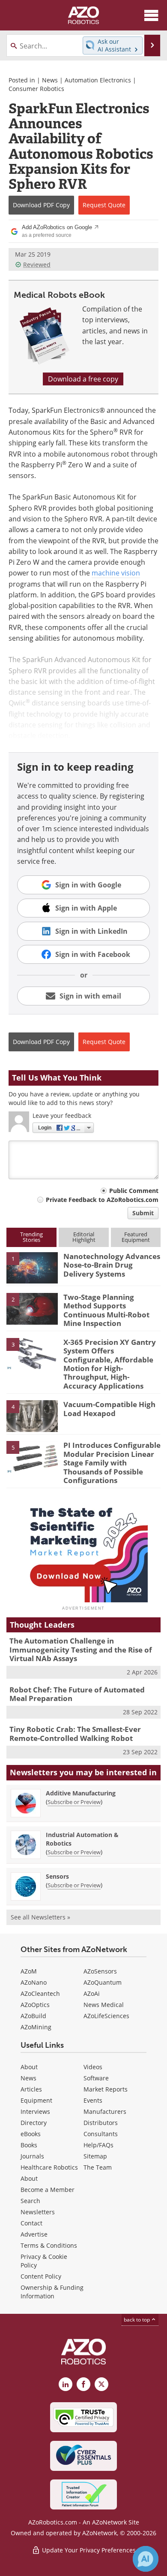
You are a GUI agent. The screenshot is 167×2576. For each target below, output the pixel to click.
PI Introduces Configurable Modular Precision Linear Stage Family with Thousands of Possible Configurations (112, 1463)
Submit (143, 1213)
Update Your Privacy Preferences (88, 2550)
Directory (34, 2123)
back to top (137, 2320)
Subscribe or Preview (74, 1802)
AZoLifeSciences (106, 2016)
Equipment (36, 2100)
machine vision (116, 573)
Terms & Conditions (49, 2245)
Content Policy (41, 2276)
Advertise (34, 2234)
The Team (98, 2167)
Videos (93, 2067)
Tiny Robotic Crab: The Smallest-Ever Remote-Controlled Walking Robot (75, 1733)
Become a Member (48, 2190)
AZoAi (92, 1993)
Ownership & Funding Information (52, 2292)
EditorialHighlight (84, 1237)
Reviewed (37, 265)
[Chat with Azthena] (146, 2559)
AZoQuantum (103, 1982)
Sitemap (95, 2156)
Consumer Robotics (36, 89)
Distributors (101, 2123)
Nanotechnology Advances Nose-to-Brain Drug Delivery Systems (112, 1265)
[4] (32, 1416)
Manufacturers (105, 2111)
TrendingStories (31, 1237)
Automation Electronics (98, 80)
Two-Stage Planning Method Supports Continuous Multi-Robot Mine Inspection (106, 1310)
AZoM (29, 1971)
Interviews (35, 2111)
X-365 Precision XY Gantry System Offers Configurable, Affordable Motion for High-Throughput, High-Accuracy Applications (110, 1364)
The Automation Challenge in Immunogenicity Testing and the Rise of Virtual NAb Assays (81, 1650)
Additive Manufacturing (81, 1793)
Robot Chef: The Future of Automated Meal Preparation (77, 1694)
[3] (32, 1353)
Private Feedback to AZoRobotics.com (102, 1200)
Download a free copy (83, 379)
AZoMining (36, 2027)
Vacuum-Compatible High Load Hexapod (109, 1409)
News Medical (104, 2005)
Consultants (101, 2134)
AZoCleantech (40, 1993)
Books (29, 2145)
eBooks (31, 2134)
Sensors (57, 1876)
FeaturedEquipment (136, 1237)
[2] (32, 1308)
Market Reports (106, 2089)
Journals (32, 2156)
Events (93, 2100)
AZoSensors (100, 1971)
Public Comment (134, 1191)
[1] (32, 1267)
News (50, 80)
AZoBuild (33, 2016)
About (29, 2067)
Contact (31, 2223)
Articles (31, 2089)
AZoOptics (35, 2005)
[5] (32, 1456)
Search (30, 2201)
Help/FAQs (98, 2145)
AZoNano (34, 1982)
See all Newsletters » (40, 1917)
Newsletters (38, 2212)
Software (96, 2078)
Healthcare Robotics (49, 2167)
